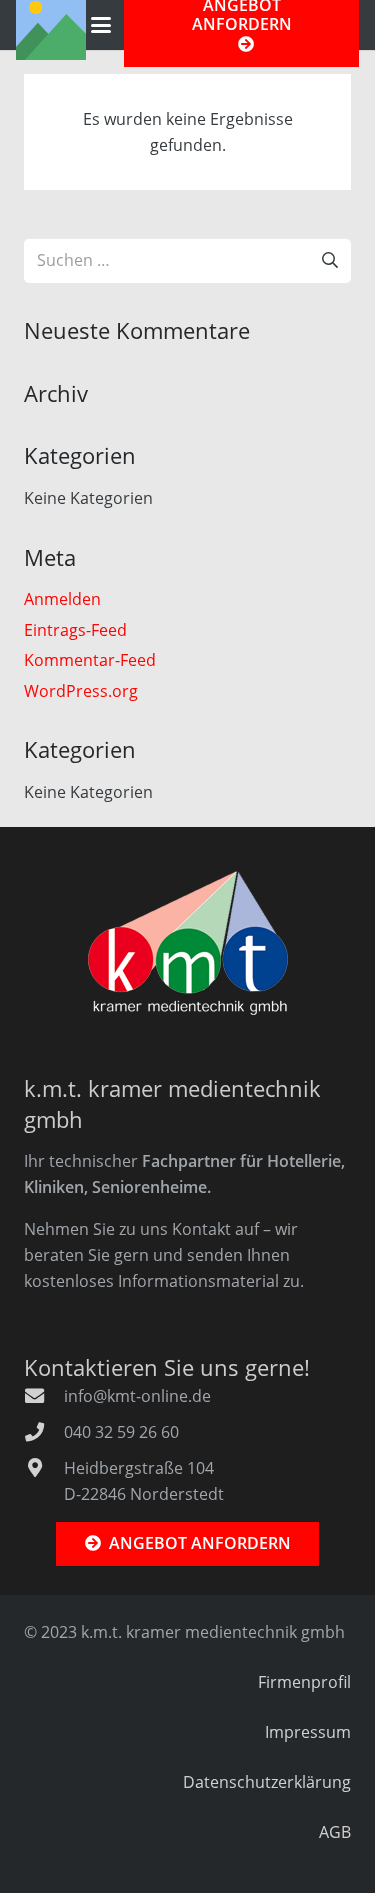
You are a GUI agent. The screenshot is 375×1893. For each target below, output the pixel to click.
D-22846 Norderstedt (144, 1494)
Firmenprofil (304, 1682)
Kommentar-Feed (90, 660)
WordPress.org (81, 691)
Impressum (308, 1732)
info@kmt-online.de (137, 1396)
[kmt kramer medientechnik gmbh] (187, 943)
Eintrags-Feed (75, 630)
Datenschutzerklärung (267, 1782)
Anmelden (62, 599)
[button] (101, 25)
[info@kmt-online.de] (44, 1395)
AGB (335, 1832)
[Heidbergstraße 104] (44, 1467)
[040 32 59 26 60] (44, 1431)
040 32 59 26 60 (121, 1432)
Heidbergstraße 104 (139, 1468)
